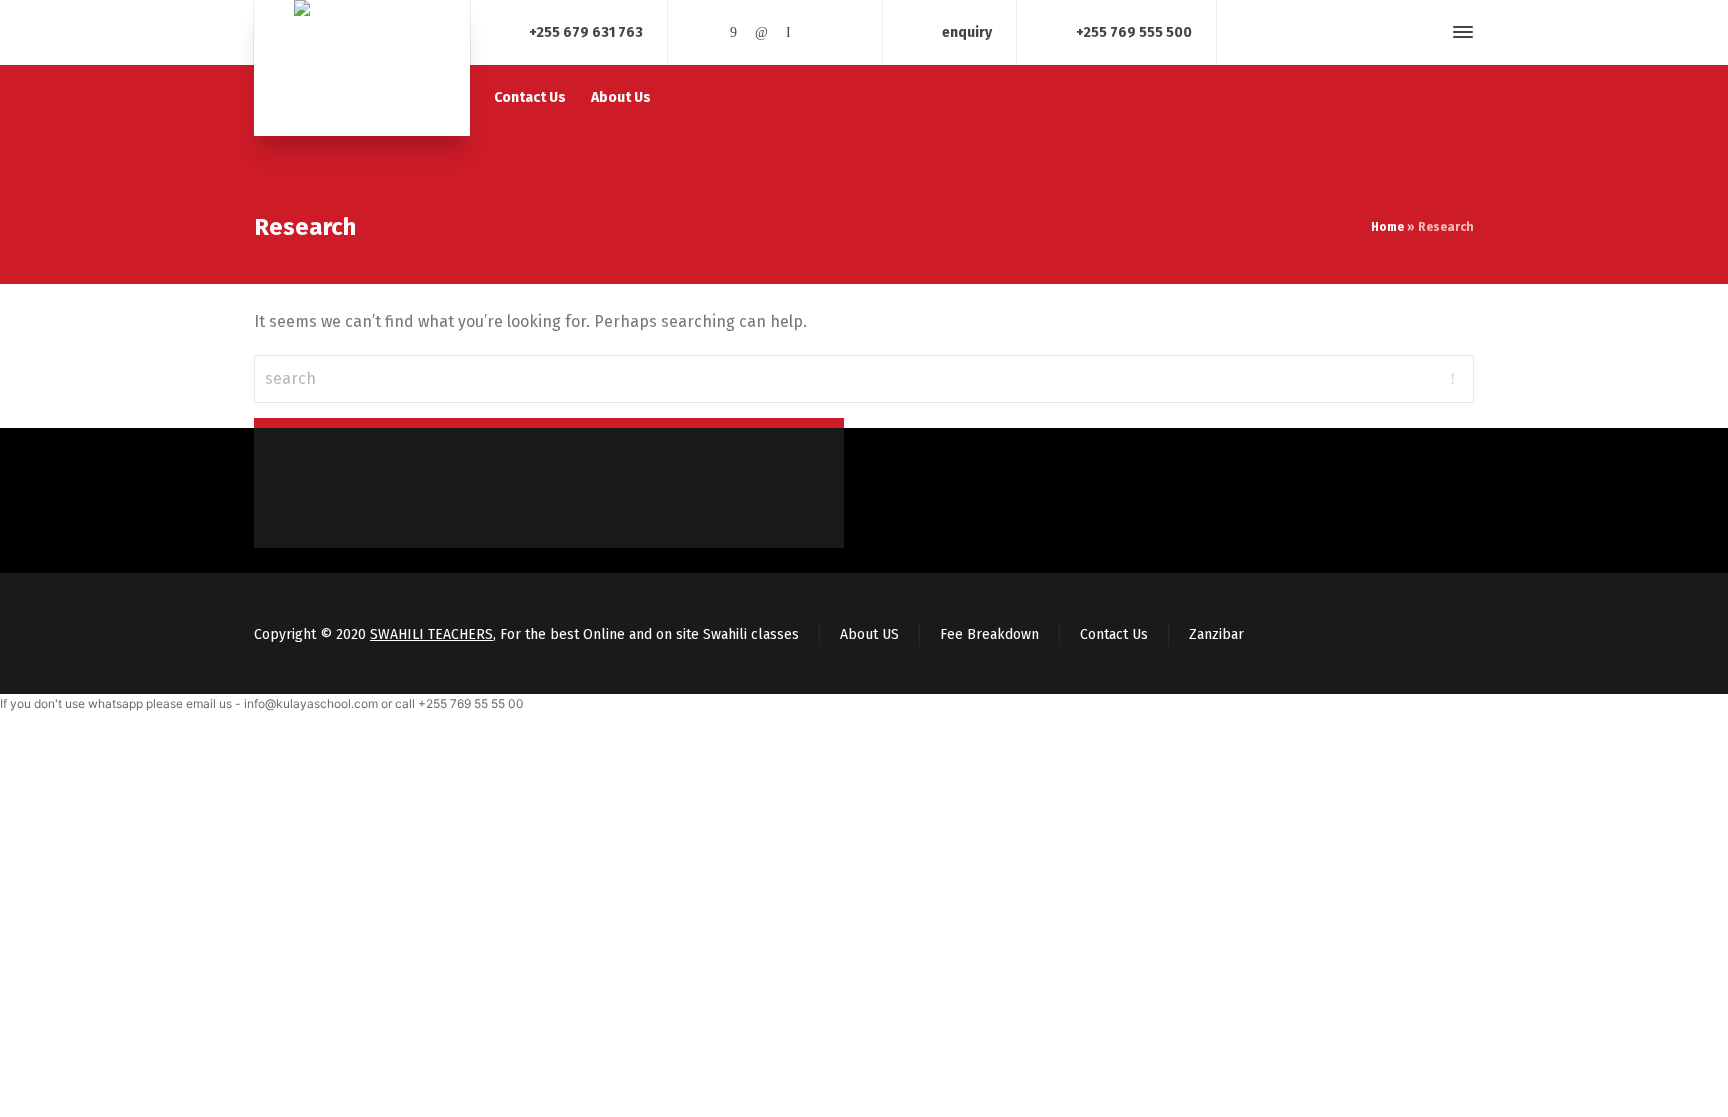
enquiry (967, 31)
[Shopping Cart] (1393, 32)
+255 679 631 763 (586, 31)
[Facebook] (734, 32)
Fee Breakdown (989, 634)
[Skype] (789, 32)
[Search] (1427, 32)
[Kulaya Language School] (362, 68)
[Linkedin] (761, 32)
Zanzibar (1216, 634)
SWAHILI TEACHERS (431, 634)
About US (869, 634)
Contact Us (1114, 634)
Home (1387, 227)
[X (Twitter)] (706, 32)
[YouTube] (817, 32)
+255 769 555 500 (1134, 31)
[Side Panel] (1459, 32)
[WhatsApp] (844, 32)
